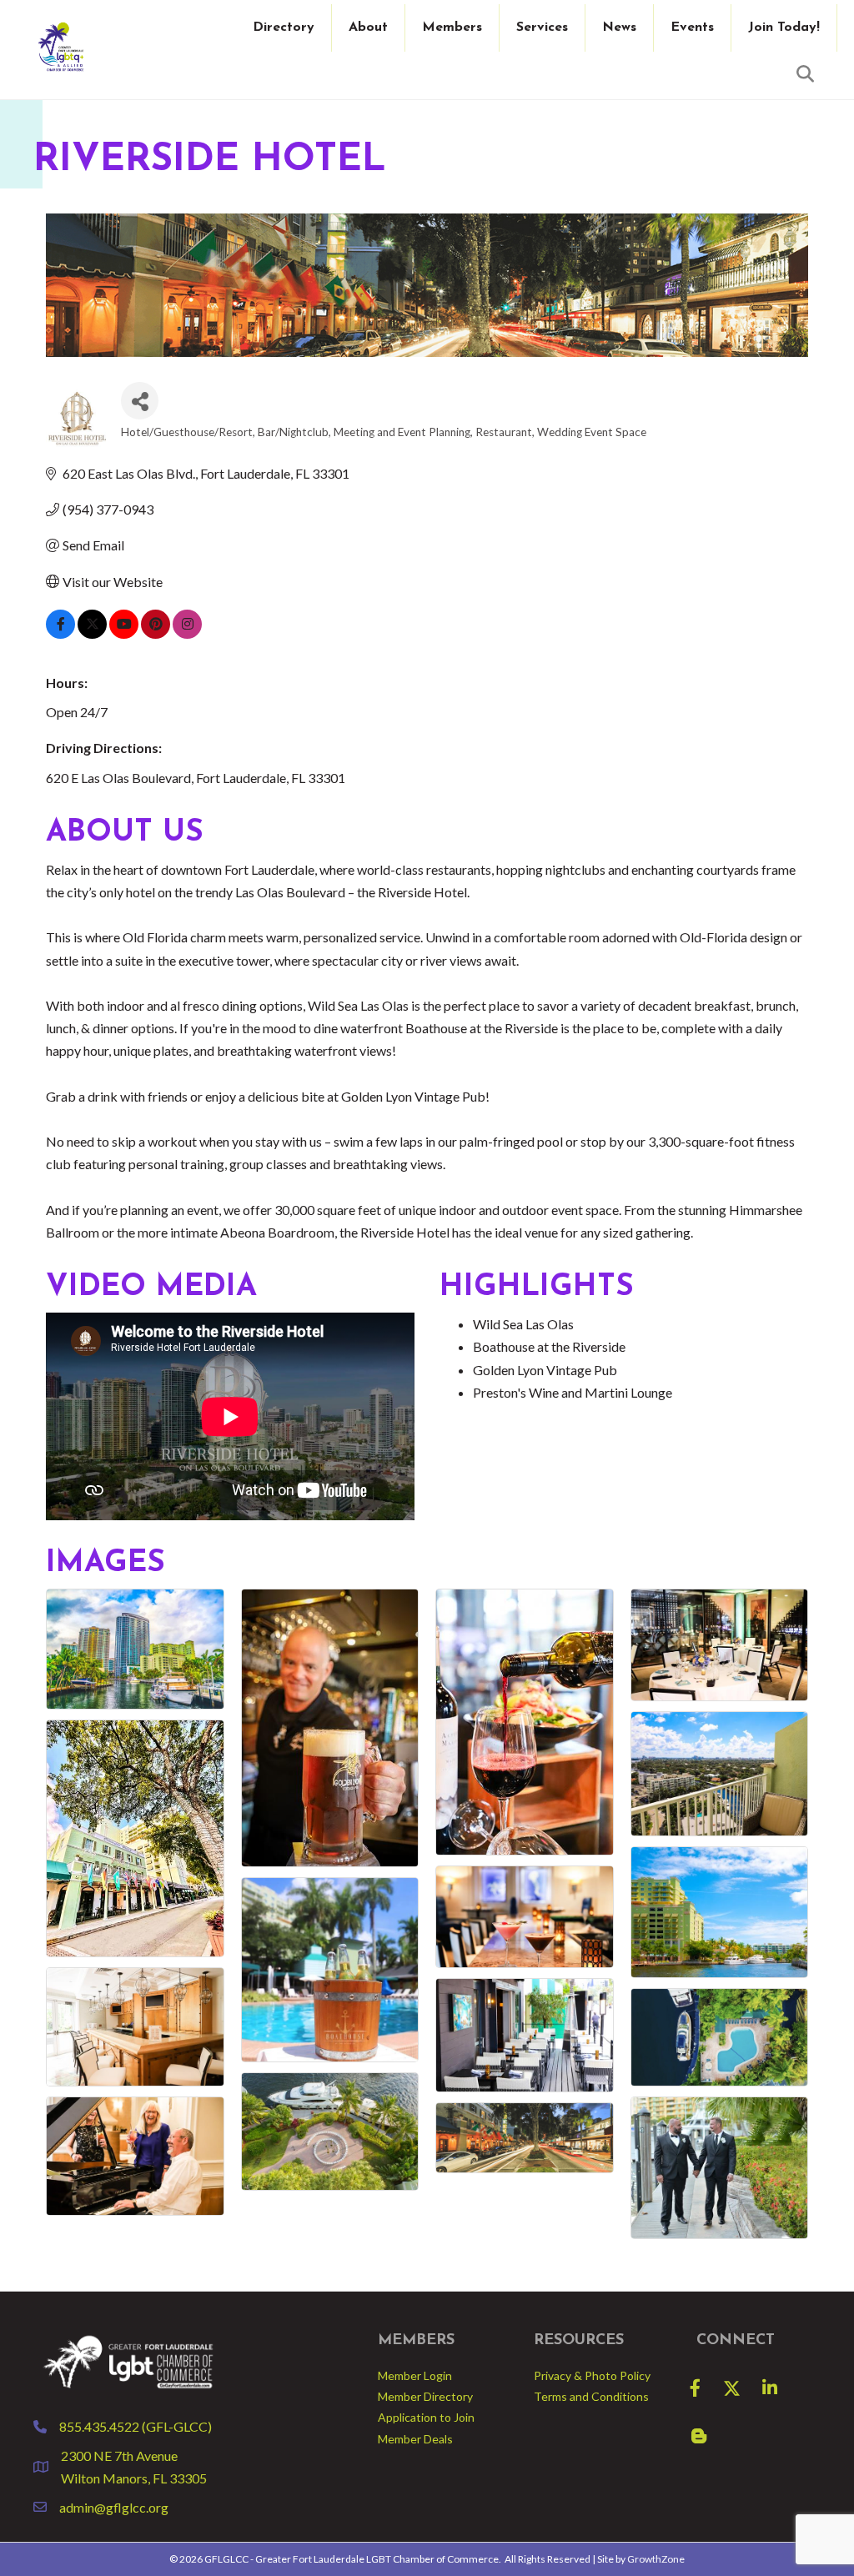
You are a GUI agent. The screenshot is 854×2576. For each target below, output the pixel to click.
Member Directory (425, 2396)
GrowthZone (656, 2559)
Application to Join (426, 2417)
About (368, 28)
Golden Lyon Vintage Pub (545, 1370)
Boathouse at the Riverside (549, 1346)
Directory (284, 28)
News (619, 28)
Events (692, 28)
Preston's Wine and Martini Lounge (573, 1392)
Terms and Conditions (591, 2396)
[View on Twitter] (92, 633)
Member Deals (415, 2439)
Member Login (415, 2375)
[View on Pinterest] (156, 633)
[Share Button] (140, 401)
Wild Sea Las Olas (523, 1324)
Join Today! (784, 28)
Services (542, 28)
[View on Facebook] (60, 633)
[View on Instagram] (187, 633)
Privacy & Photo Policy (592, 2375)
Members (452, 28)
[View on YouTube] (124, 633)
